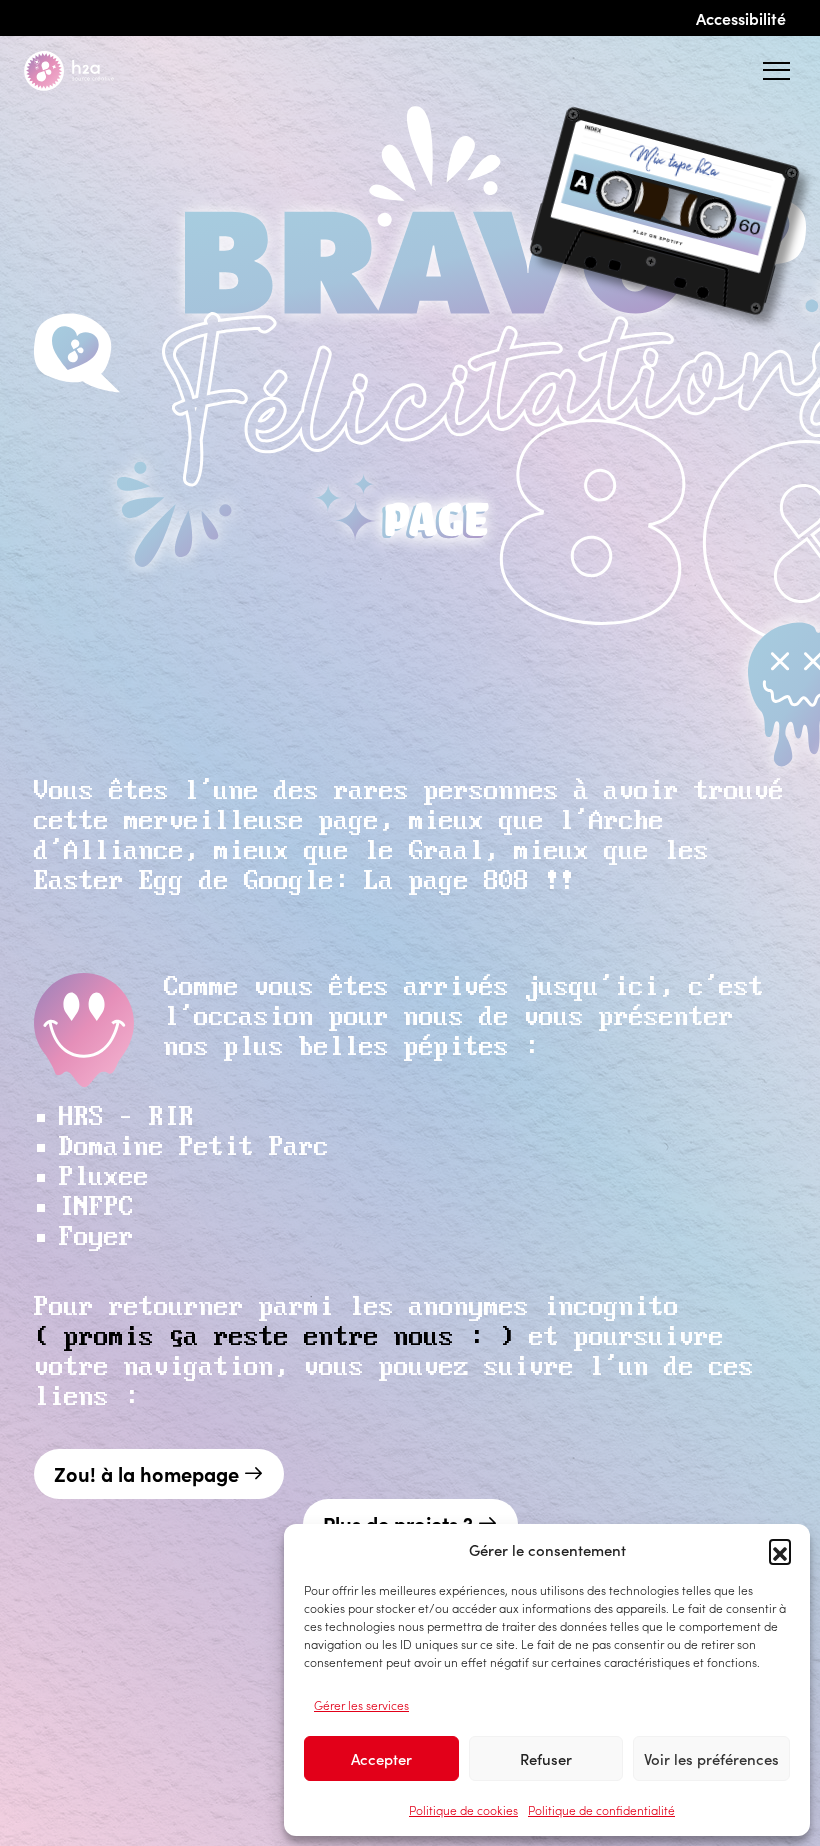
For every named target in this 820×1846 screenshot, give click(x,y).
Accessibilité (741, 18)
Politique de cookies (463, 1809)
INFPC (96, 1207)
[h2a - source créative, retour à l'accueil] (85, 71)
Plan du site (146, 1809)
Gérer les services (361, 1704)
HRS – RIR (126, 1117)
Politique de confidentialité (601, 1809)
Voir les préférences (711, 1758)
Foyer (96, 1237)
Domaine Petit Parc (194, 1147)
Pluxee (104, 1177)
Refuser (546, 1758)
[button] (780, 1550)
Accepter (381, 1758)
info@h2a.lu (164, 1741)
